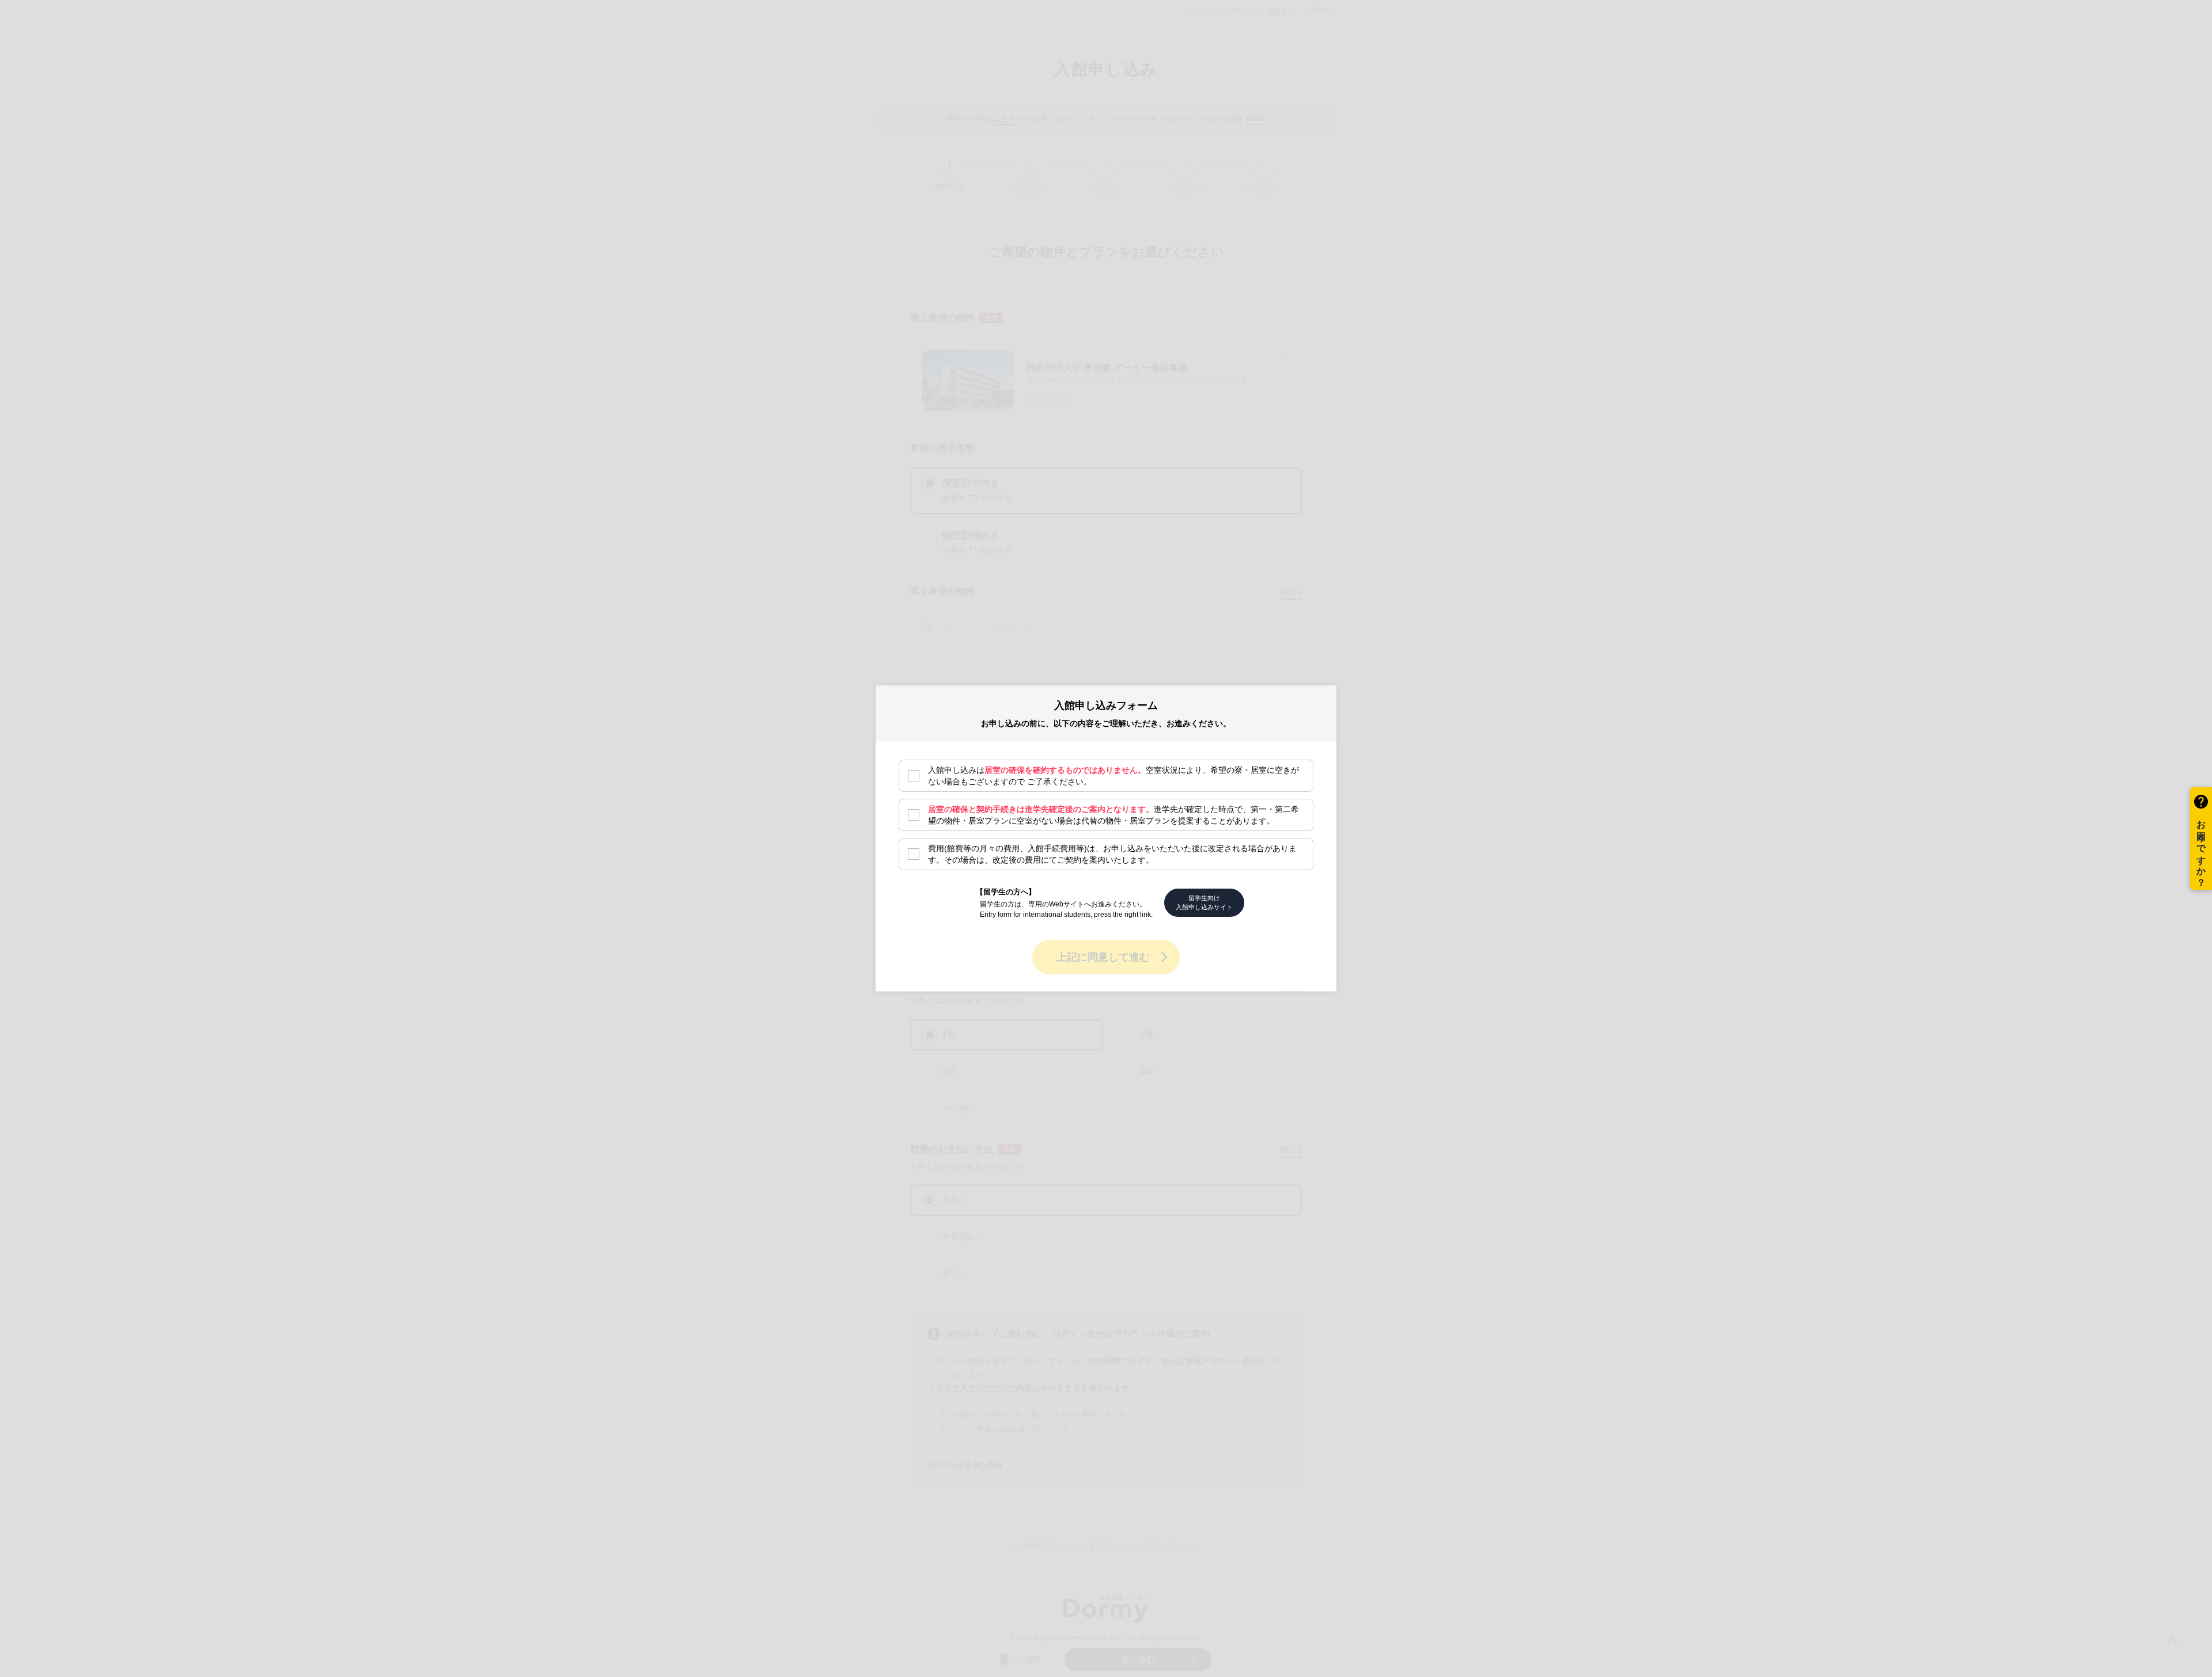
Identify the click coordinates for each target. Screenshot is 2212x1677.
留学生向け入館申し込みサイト (1204, 902)
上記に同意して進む (1103, 957)
